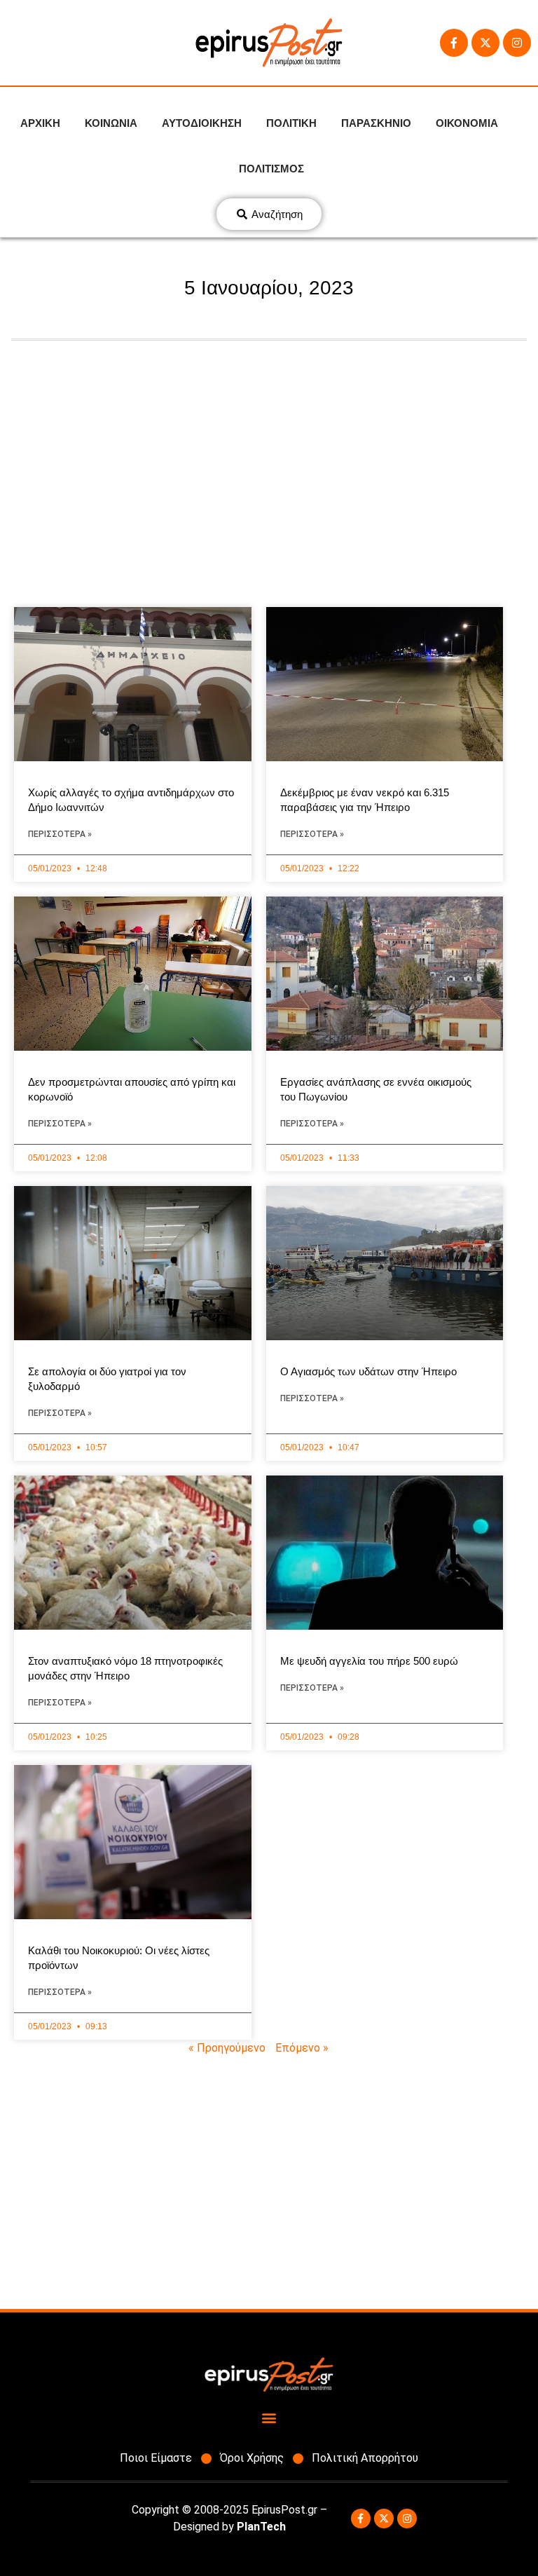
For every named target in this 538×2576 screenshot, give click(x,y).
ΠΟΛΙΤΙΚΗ (291, 123)
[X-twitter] (485, 43)
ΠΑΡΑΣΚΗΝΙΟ (376, 123)
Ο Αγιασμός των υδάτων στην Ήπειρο (368, 1371)
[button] (269, 2417)
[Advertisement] (269, 467)
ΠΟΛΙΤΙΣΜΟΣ (271, 169)
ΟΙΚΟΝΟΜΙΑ (467, 123)
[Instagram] (517, 43)
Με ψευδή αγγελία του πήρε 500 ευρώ (369, 1661)
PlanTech (261, 2527)
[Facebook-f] (454, 43)
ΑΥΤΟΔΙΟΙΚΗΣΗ (202, 123)
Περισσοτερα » (60, 834)
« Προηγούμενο (227, 2048)
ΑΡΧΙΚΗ (40, 123)
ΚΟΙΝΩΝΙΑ (111, 123)
